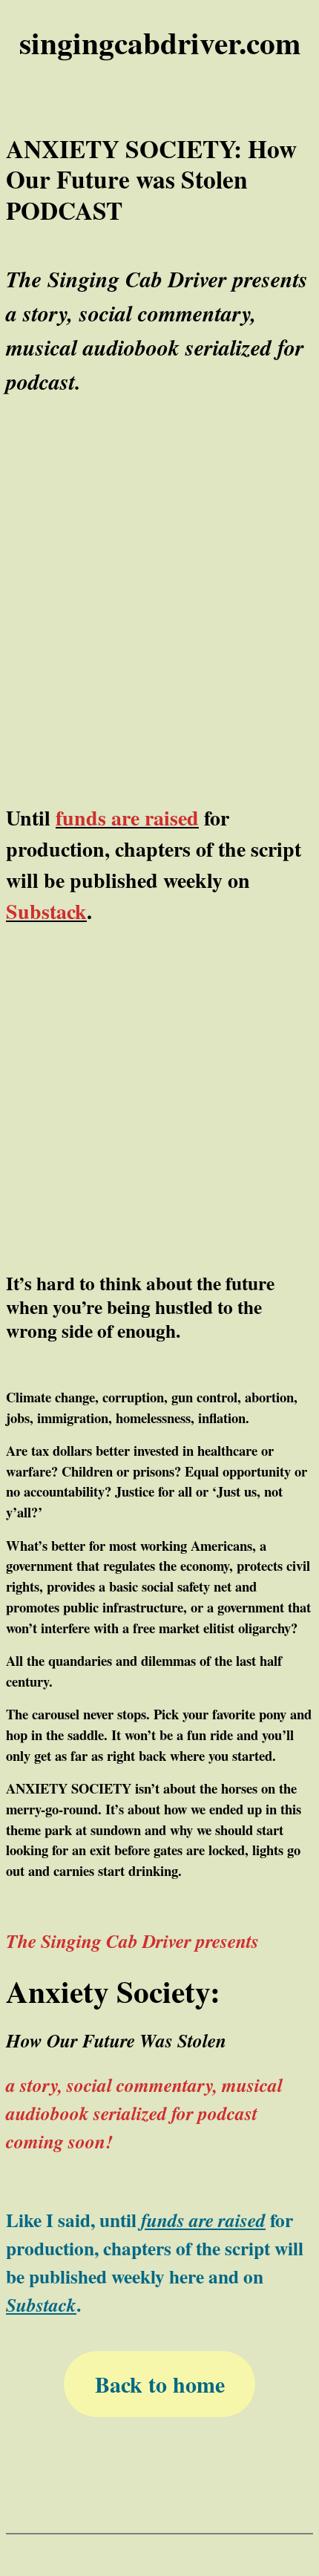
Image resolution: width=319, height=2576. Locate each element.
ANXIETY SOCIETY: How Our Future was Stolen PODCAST (151, 180)
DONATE (159, 1091)
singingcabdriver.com (160, 42)
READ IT (159, 1013)
